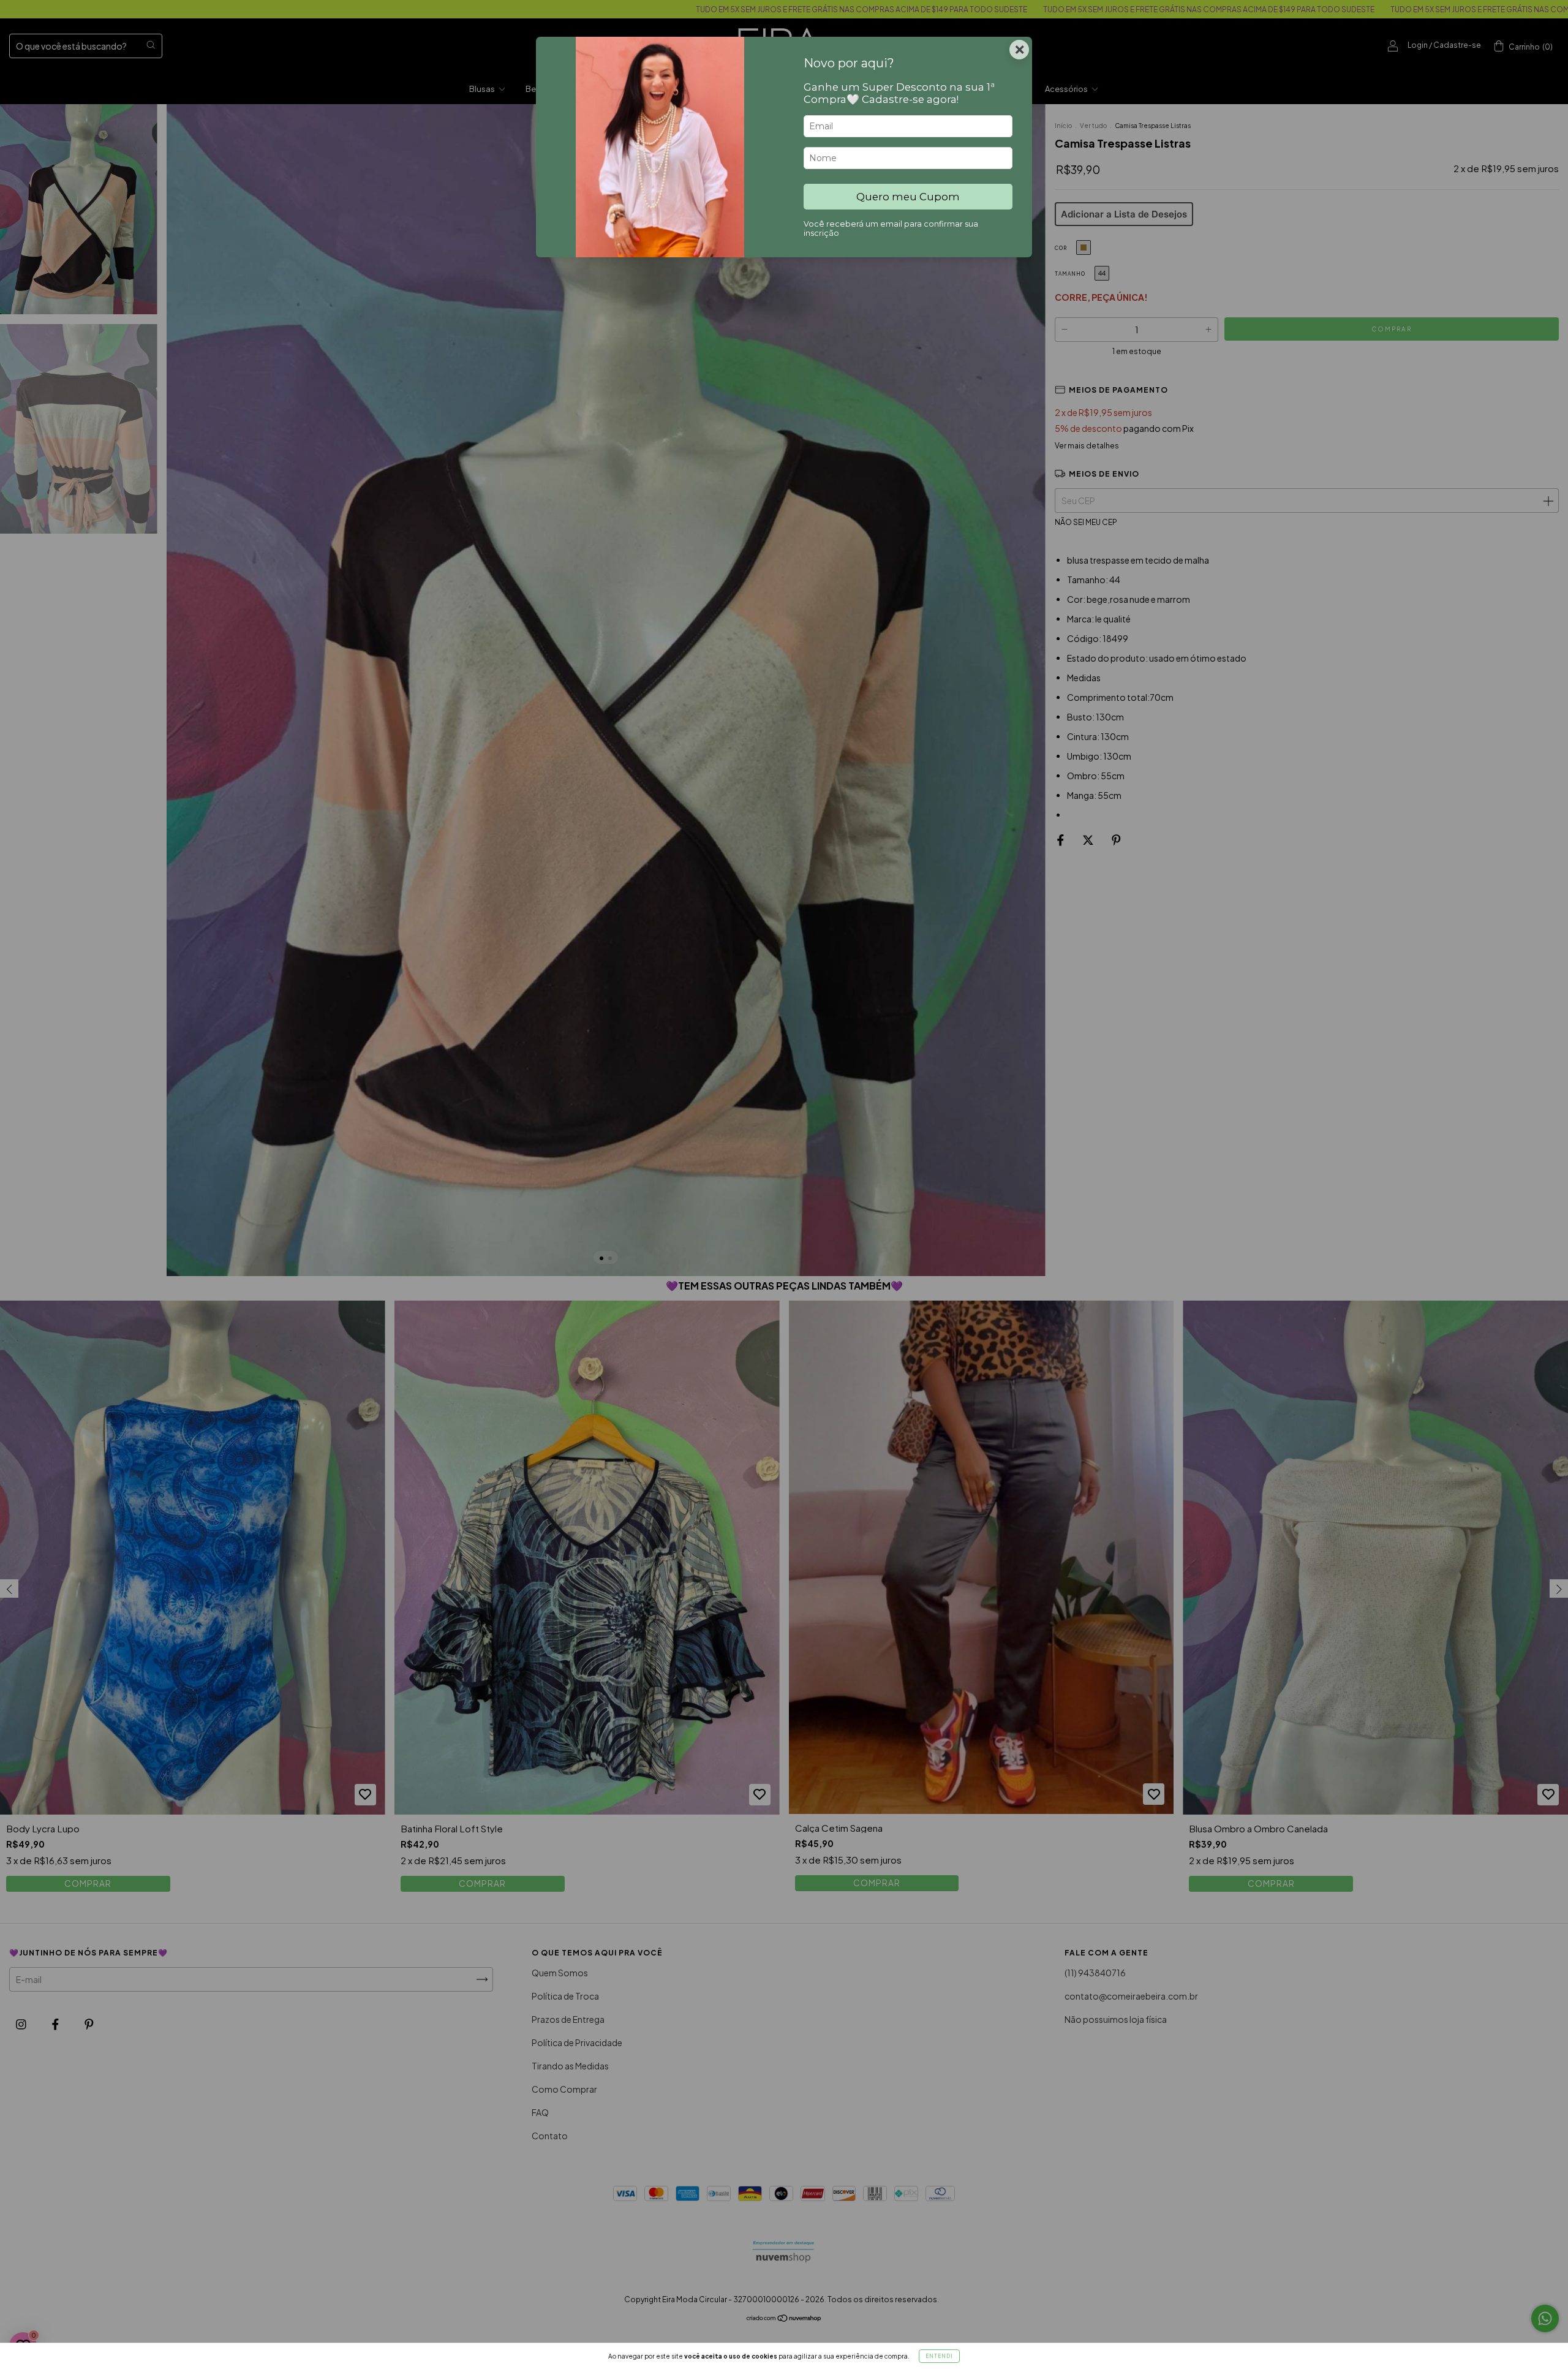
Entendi (939, 2356)
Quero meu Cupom (908, 197)
